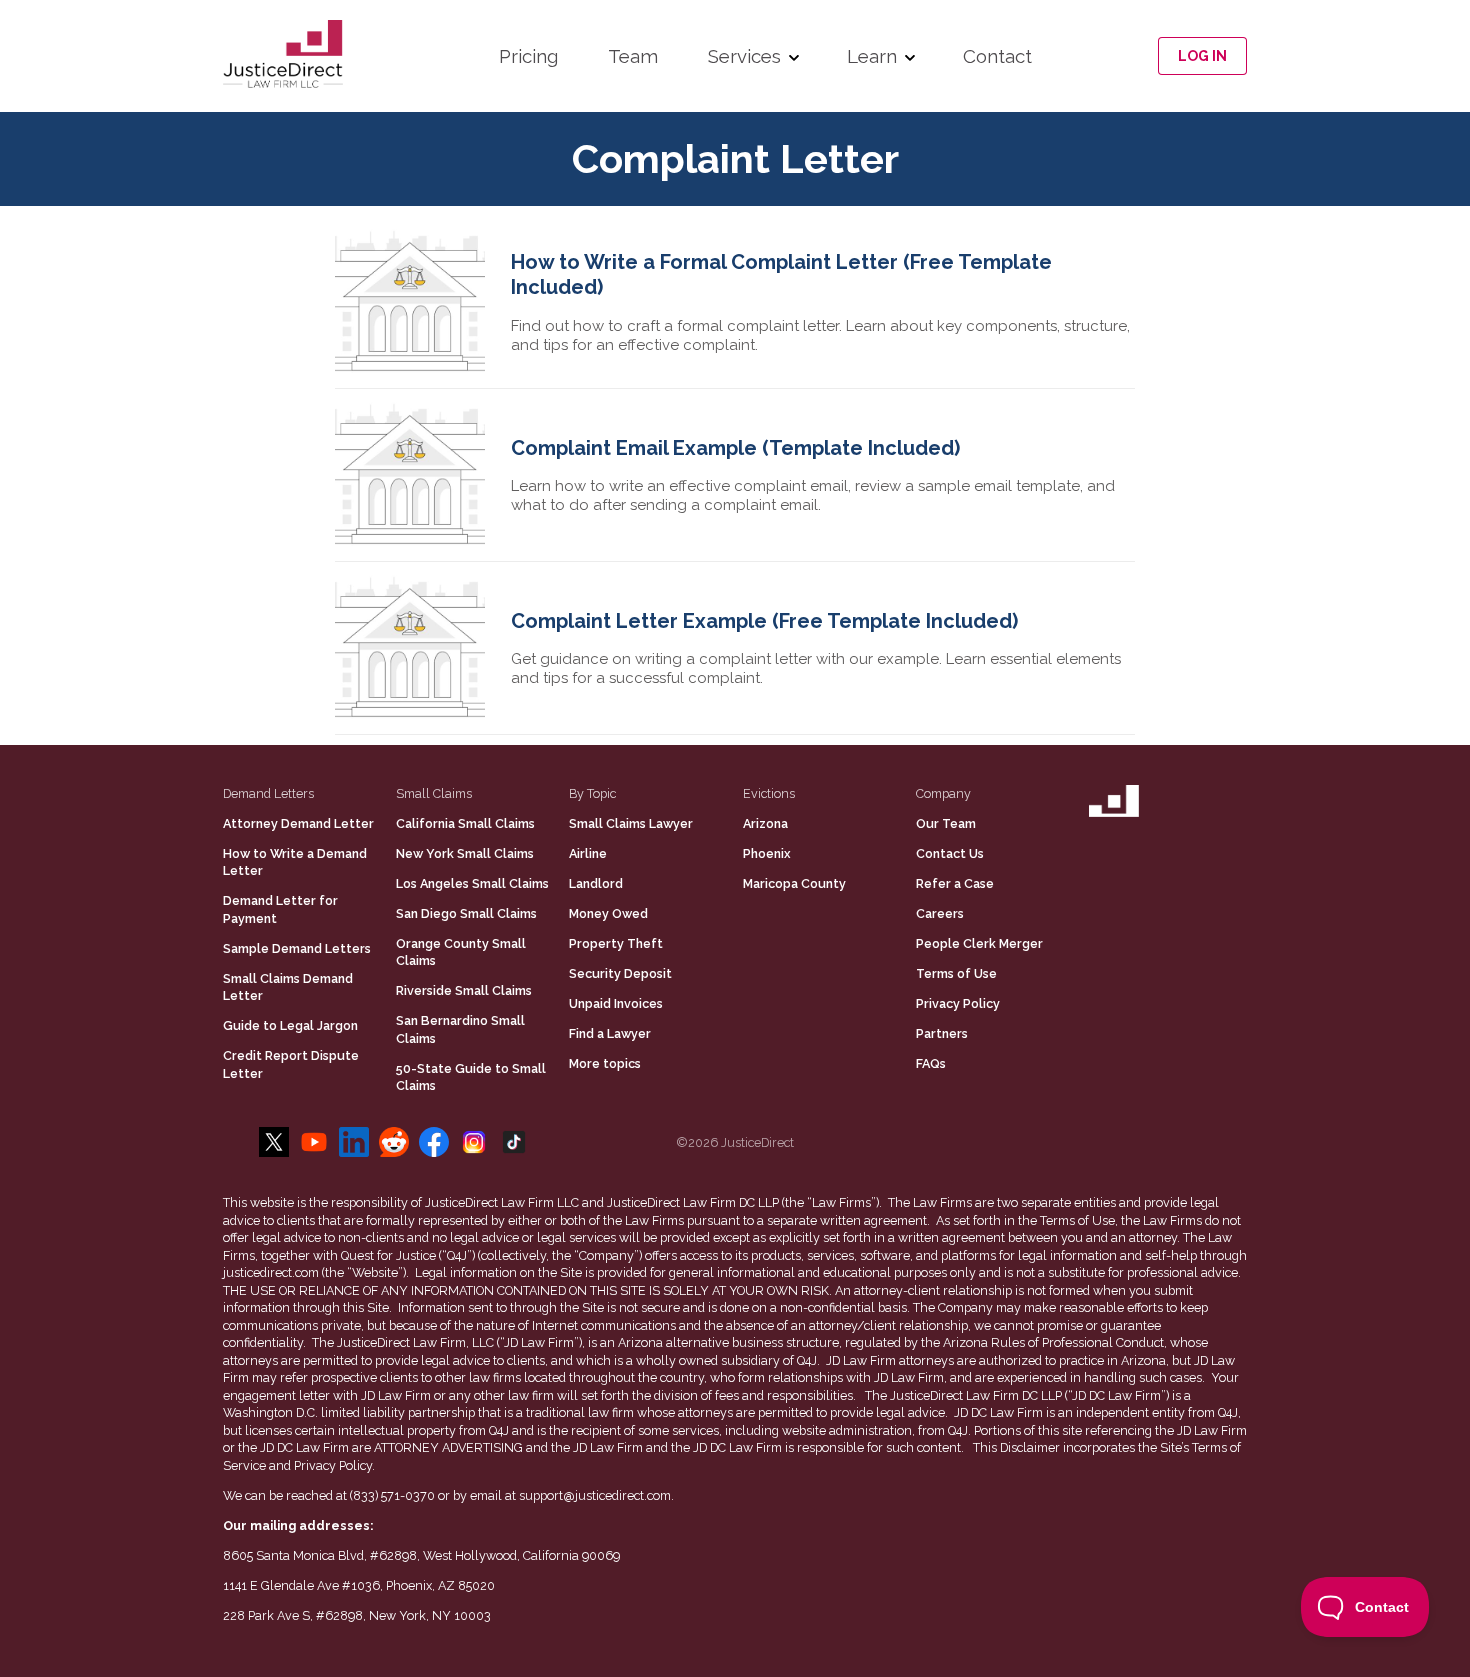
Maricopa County (794, 883)
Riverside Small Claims (464, 990)
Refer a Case (955, 883)
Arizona (765, 823)
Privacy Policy (958, 1003)
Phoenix (767, 853)
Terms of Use (956, 973)
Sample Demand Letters (297, 948)
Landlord (596, 883)
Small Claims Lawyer (631, 823)
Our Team (946, 823)
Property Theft (616, 943)
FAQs (931, 1063)
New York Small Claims (465, 853)
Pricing (528, 56)
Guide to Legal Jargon (290, 1025)
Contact (997, 56)
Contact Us (950, 853)
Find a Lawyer (610, 1033)
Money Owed (608, 913)
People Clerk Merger (979, 943)
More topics (605, 1063)
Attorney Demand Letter (298, 823)
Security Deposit (620, 973)
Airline (588, 853)
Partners (942, 1033)
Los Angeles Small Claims (472, 883)
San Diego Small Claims (466, 913)
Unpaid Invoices (616, 1003)
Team (633, 56)
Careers (940, 913)
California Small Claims (465, 823)
